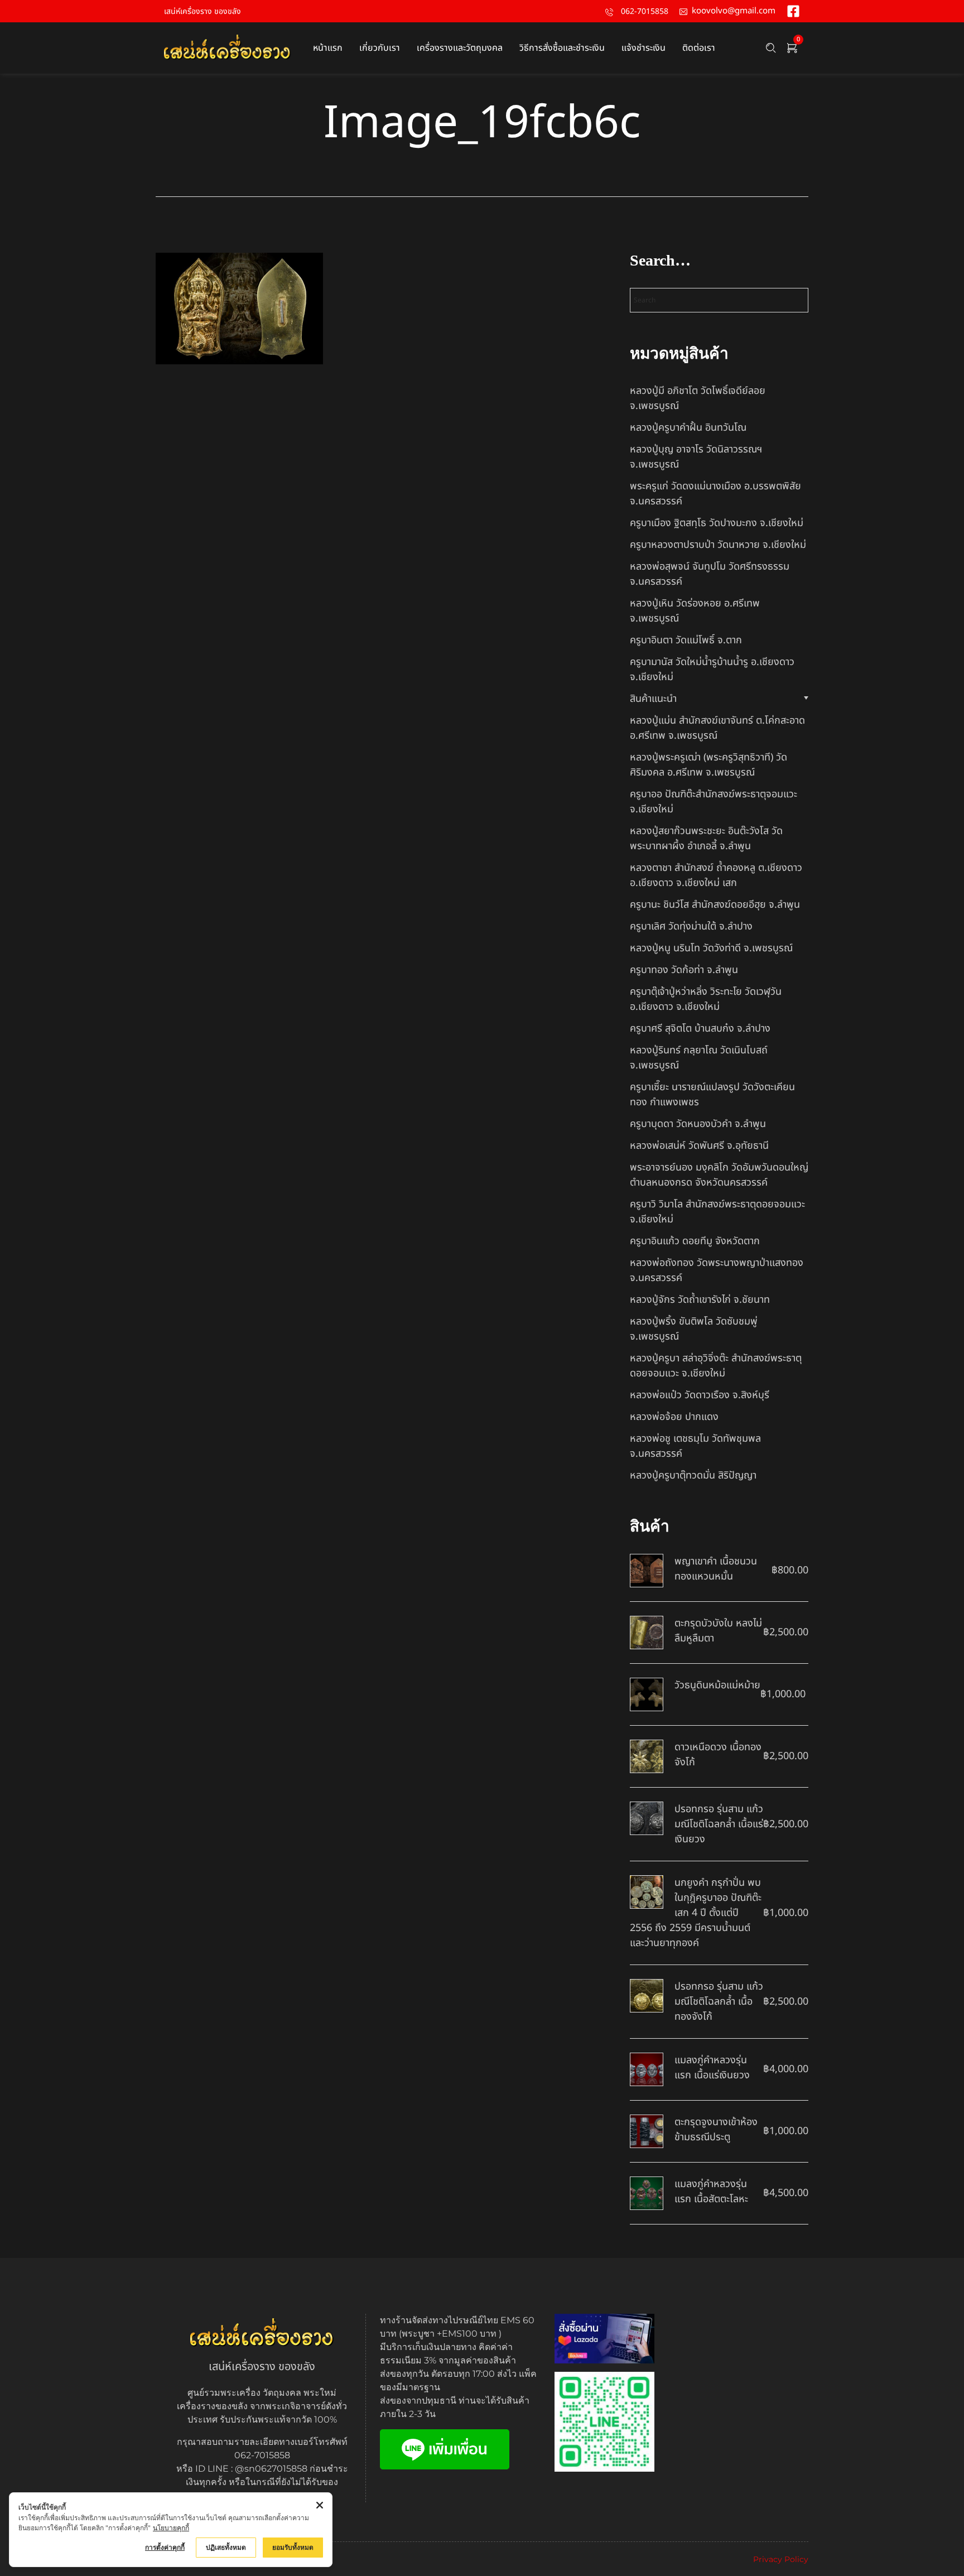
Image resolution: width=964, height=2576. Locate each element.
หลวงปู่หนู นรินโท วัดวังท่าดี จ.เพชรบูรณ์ (711, 948)
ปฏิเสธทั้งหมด (226, 2547)
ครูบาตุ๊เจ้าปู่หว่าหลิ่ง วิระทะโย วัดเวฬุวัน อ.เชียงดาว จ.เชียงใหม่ (706, 999)
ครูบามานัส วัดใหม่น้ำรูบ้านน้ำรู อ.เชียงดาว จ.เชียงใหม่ (712, 670)
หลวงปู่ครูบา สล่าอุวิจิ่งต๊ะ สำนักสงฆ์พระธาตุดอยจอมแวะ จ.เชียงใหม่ (716, 1366)
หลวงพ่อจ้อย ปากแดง (674, 1417)
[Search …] (771, 48)
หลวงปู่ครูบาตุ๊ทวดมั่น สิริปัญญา (693, 1475)
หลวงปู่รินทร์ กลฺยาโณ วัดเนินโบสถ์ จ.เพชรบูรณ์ (699, 1058)
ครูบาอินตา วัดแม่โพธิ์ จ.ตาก (686, 640)
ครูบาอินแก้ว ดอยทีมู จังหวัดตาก (695, 1241)
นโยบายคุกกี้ (171, 2528)
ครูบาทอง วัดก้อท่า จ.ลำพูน (684, 970)
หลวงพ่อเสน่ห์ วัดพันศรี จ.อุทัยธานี (699, 1146)
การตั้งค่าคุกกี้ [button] (165, 2547)
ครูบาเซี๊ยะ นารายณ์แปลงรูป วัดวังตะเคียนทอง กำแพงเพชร (712, 1095)
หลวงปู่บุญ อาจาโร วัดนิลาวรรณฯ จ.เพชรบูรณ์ (696, 457)
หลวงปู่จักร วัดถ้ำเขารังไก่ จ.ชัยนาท (700, 1300)
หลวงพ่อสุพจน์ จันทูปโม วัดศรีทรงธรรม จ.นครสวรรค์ (710, 574)
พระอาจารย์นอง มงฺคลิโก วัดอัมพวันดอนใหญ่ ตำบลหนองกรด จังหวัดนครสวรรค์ (719, 1175)
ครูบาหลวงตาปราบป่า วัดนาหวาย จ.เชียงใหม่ (718, 545)
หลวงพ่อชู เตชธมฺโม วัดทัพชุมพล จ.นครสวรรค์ (695, 1446)
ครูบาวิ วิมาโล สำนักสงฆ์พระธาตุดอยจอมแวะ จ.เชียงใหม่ (717, 1212)
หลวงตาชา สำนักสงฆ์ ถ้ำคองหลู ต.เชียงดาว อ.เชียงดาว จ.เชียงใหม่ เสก (716, 875)
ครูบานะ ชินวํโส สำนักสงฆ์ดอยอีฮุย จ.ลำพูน (715, 905)
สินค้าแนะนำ (653, 699)
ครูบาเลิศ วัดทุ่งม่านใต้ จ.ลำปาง (691, 926)
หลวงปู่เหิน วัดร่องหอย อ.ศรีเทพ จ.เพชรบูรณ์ (695, 611)
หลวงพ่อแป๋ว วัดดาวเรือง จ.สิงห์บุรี (700, 1395)
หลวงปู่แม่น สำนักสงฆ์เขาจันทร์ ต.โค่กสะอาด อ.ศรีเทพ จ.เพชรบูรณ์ (717, 728)
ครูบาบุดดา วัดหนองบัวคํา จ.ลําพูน (698, 1124)
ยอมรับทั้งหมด (293, 2547)
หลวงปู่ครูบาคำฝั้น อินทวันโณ (688, 428)
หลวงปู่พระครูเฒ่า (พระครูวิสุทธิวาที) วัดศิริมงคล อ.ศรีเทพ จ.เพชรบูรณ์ (708, 765)
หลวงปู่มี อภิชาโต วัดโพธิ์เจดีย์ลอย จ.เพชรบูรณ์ (698, 398)
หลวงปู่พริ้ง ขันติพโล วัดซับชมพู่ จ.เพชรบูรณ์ (694, 1329)
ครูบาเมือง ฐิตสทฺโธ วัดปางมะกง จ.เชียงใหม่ (717, 523)
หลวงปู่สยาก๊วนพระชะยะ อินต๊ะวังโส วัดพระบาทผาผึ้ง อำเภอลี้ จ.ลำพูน (706, 839)
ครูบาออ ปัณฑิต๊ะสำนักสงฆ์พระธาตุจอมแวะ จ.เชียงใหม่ (714, 802)
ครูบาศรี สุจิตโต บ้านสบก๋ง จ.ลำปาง (700, 1029)
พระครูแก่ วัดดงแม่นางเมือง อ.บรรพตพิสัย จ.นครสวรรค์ (715, 494)
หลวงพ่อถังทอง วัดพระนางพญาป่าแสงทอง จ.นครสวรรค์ (717, 1270)
